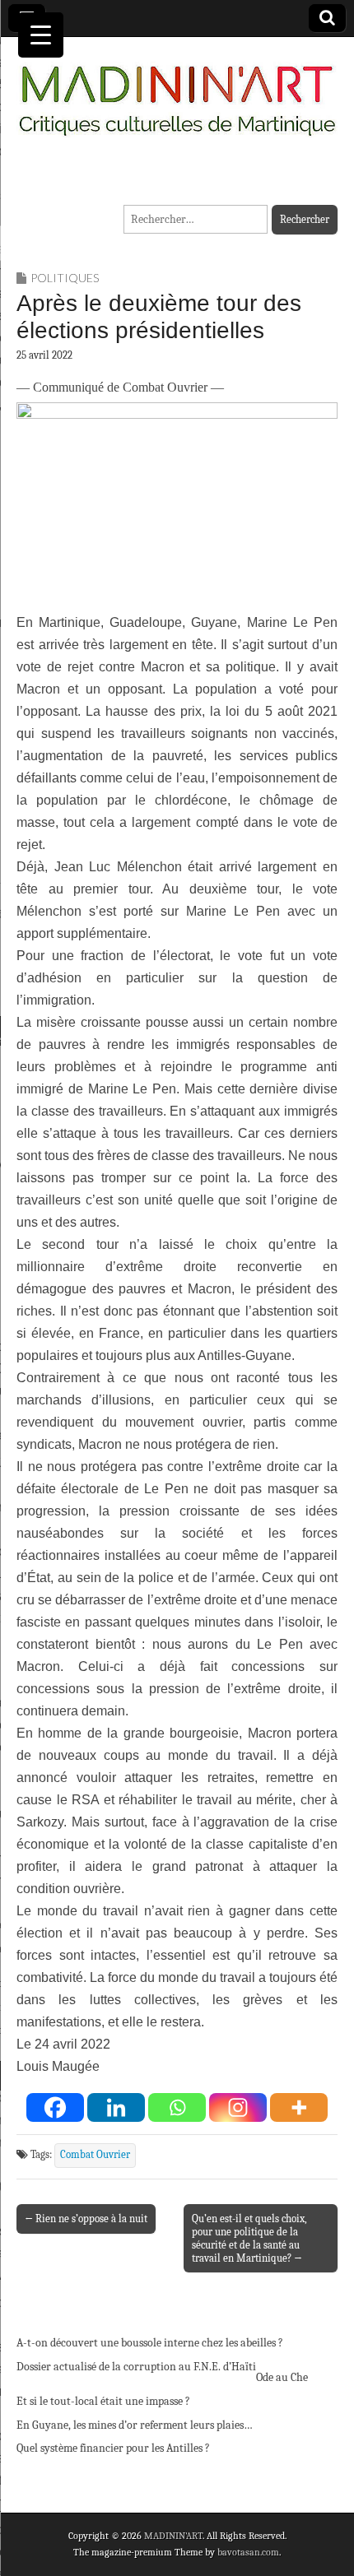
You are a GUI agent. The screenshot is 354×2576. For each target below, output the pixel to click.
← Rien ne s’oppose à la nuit (86, 2219)
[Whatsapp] (177, 2107)
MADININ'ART (173, 2536)
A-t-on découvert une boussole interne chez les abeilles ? (150, 2343)
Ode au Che (282, 2377)
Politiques (65, 278)
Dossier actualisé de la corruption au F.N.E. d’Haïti (136, 2367)
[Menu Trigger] (41, 35)
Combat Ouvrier (95, 2155)
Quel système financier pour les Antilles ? (113, 2448)
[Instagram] (238, 2107)
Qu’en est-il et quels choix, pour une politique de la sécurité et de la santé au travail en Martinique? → (249, 2238)
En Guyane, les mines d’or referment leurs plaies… (135, 2425)
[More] (299, 2107)
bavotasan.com (248, 2552)
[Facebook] (55, 2107)
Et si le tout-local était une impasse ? (103, 2401)
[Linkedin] (116, 2107)
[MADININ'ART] (177, 91)
